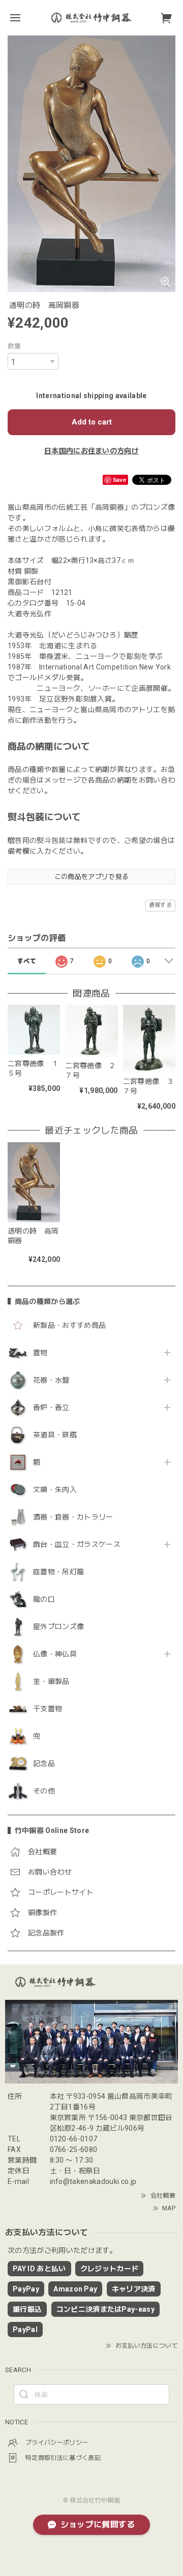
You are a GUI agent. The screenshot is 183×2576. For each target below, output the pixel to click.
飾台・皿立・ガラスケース (77, 1544)
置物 (40, 1353)
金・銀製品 (51, 1681)
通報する (160, 905)
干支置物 (48, 1709)
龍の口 (44, 1599)
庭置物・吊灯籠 (58, 1572)
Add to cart (92, 422)
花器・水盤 (51, 1380)
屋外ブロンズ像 (58, 1627)
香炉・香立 (51, 1407)
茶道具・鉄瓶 (55, 1435)
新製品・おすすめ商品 (69, 1325)
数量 (14, 346)
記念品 (44, 1763)
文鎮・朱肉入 (55, 1490)
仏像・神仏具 (55, 1654)
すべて (27, 961)
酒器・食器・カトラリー (73, 1517)
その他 (44, 1791)
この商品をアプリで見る (92, 877)
